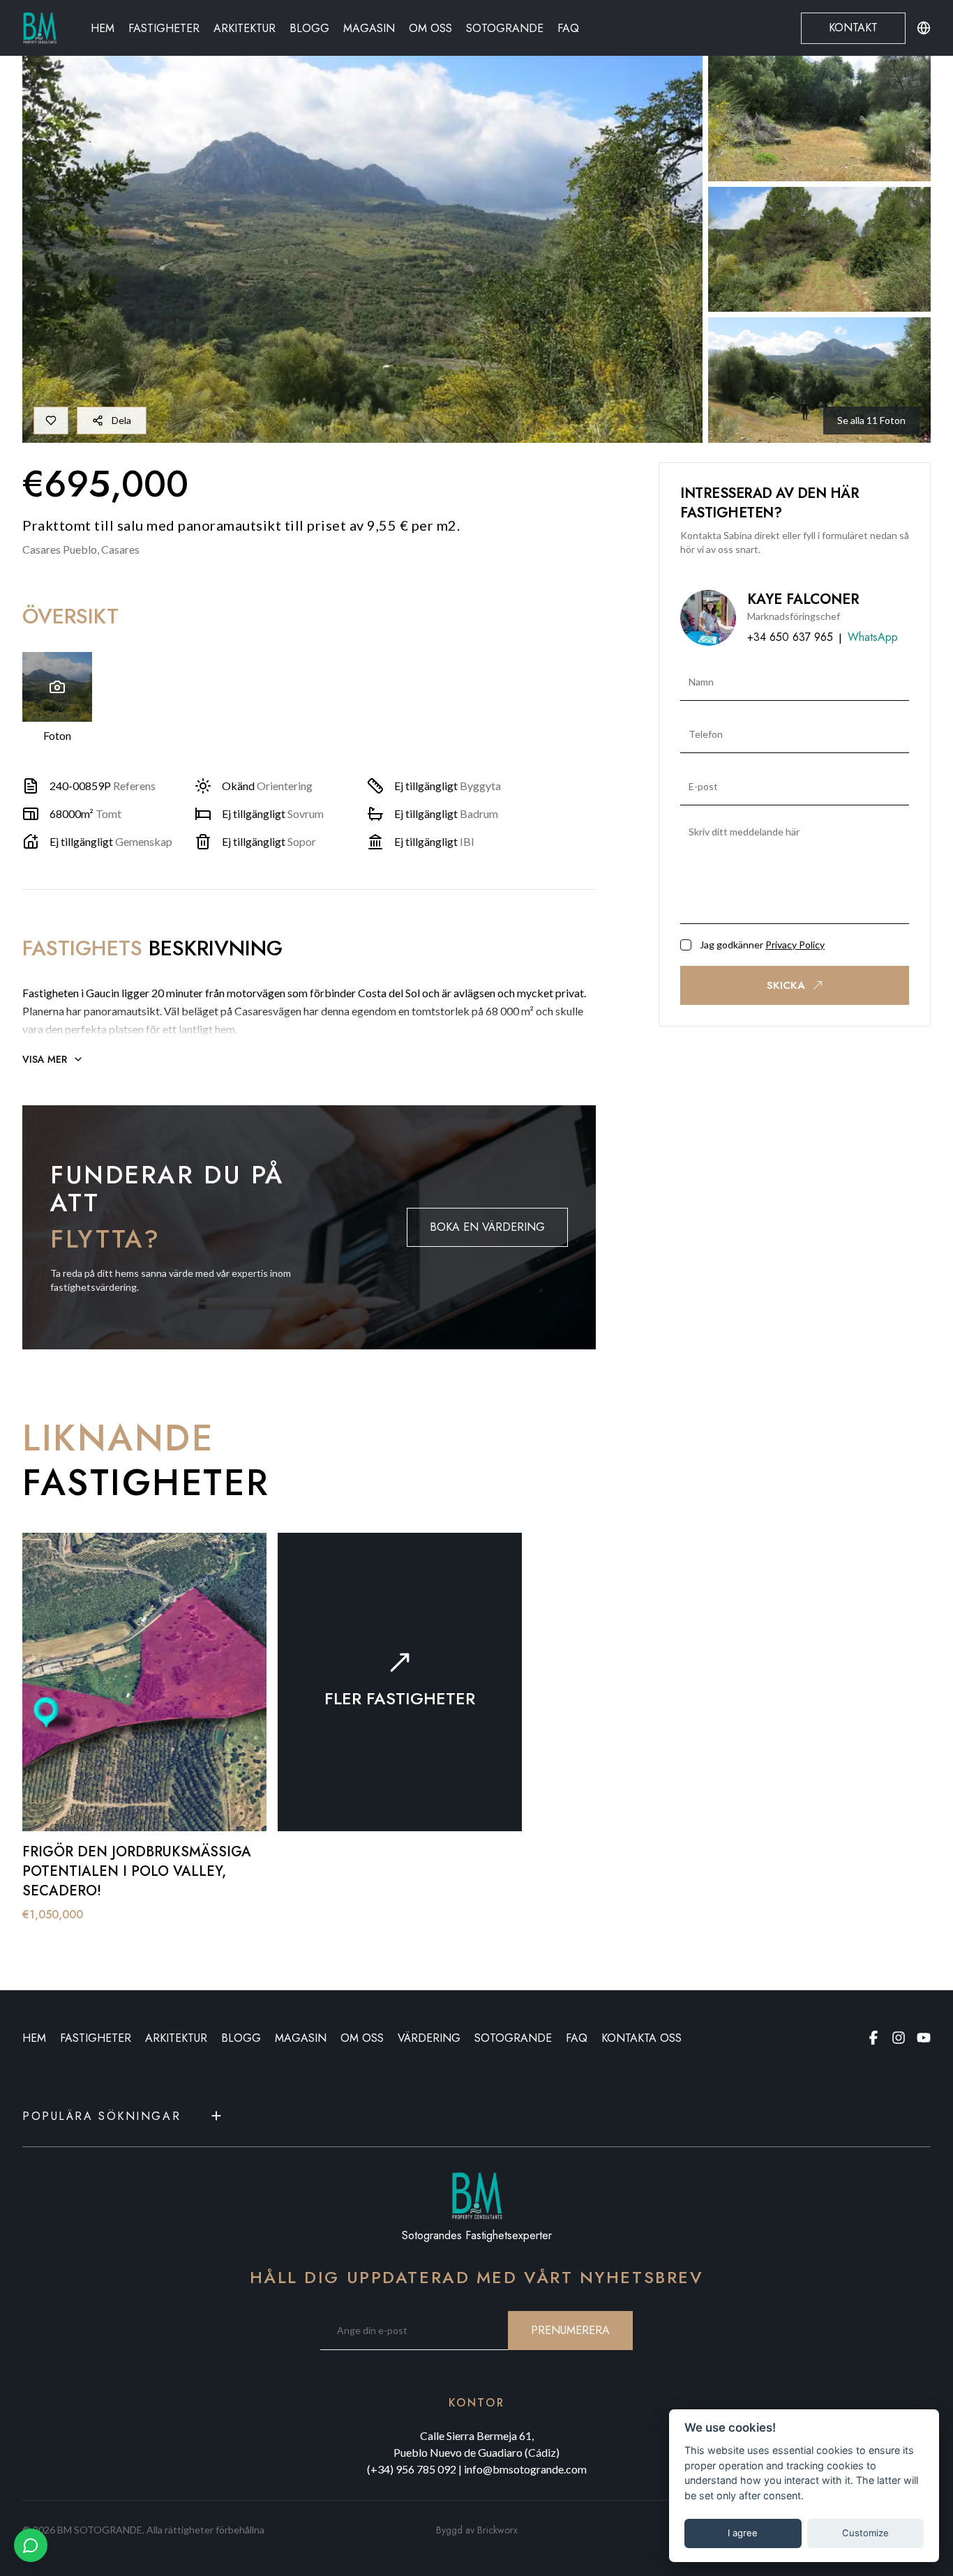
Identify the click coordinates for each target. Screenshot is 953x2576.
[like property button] (51, 421)
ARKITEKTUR (176, 2038)
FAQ (568, 28)
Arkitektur (245, 28)
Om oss (430, 28)
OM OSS (362, 2038)
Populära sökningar (102, 2116)
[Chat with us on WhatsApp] (31, 2545)
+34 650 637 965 (790, 637)
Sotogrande (505, 28)
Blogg (309, 28)
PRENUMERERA (570, 2330)
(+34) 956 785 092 (412, 2469)
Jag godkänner (762, 945)
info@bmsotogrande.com (525, 2469)
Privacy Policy (795, 945)
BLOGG (241, 2038)
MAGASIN (301, 2038)
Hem (103, 28)
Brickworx (497, 2530)
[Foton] (57, 687)
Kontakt (853, 28)
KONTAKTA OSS (641, 2038)
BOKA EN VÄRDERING (487, 1227)
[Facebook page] (873, 2038)
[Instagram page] (899, 2038)
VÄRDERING (429, 2038)
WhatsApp (873, 637)
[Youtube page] (924, 2038)
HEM (34, 2038)
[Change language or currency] (924, 28)
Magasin (369, 28)
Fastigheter (164, 28)
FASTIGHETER (96, 2038)
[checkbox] (686, 945)
